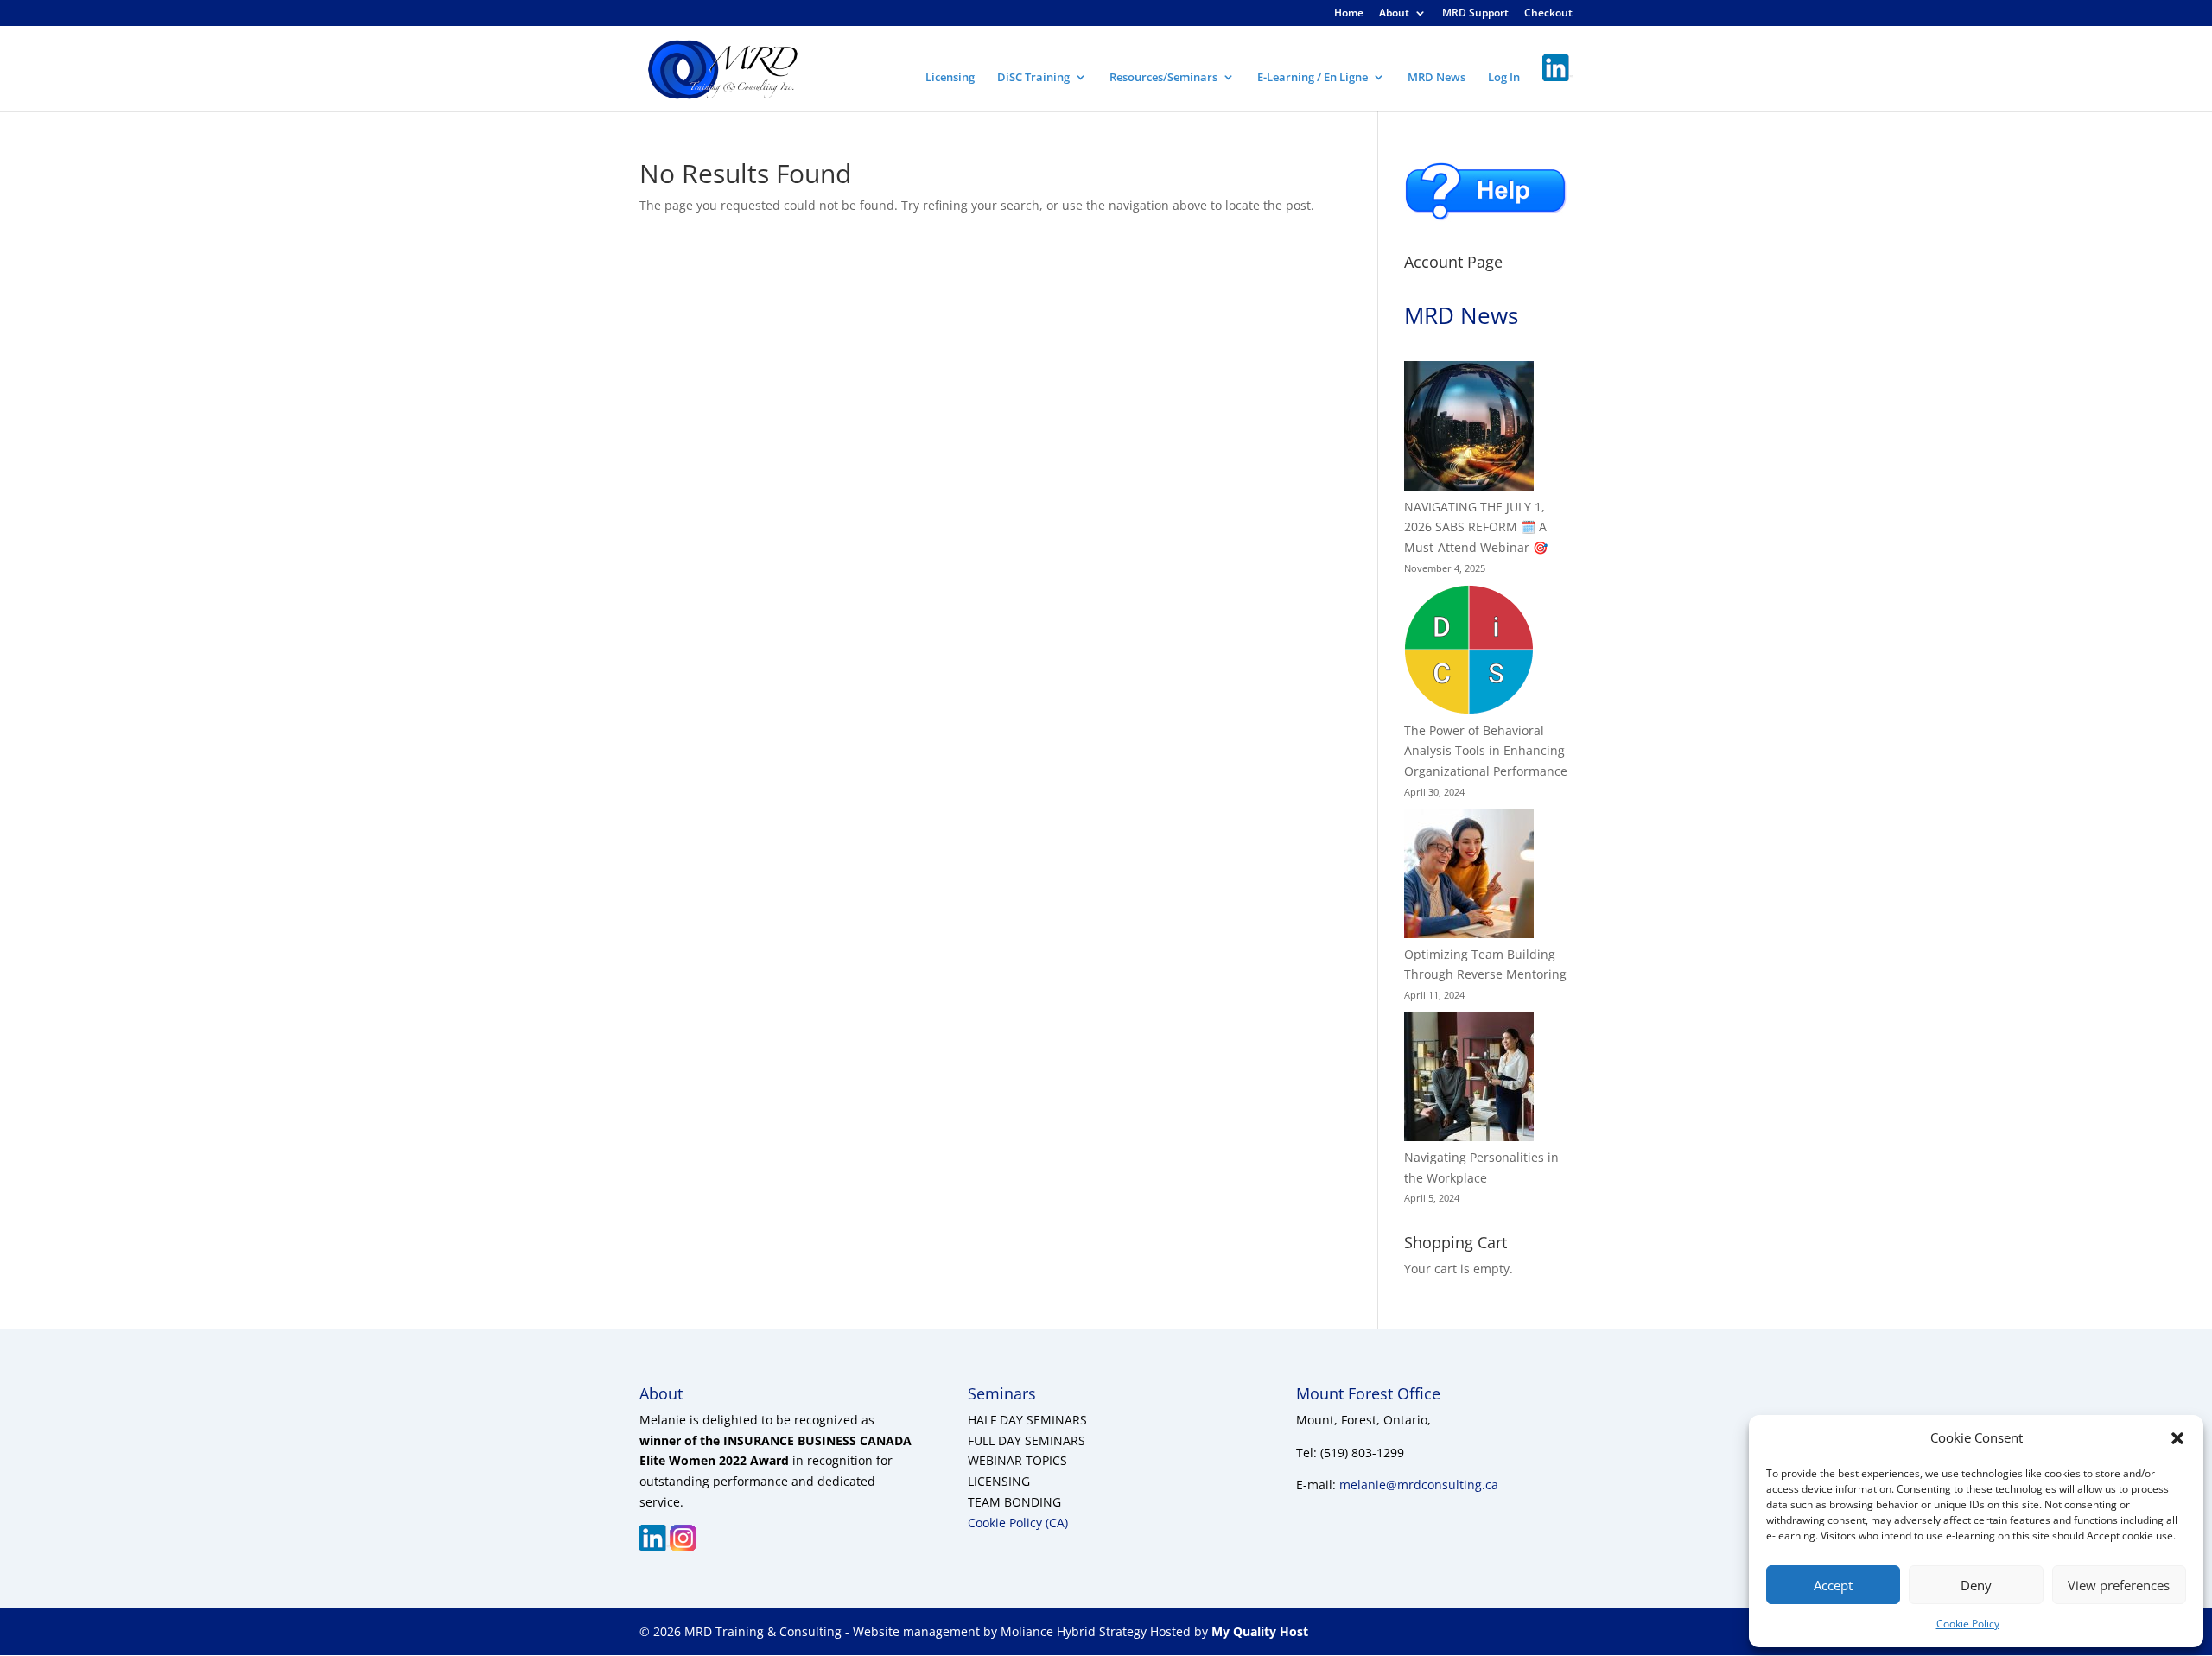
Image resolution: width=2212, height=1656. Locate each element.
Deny (1976, 1585)
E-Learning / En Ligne (1313, 78)
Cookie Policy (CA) (1018, 1523)
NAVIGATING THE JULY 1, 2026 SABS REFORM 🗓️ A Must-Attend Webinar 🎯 (1476, 527)
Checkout (1548, 14)
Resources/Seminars (1163, 78)
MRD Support (1475, 14)
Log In (1504, 78)
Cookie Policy (1968, 1624)
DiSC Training (1033, 78)
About (1394, 14)
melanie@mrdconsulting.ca (1419, 1485)
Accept (1833, 1585)
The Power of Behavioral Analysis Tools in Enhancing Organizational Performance (1486, 751)
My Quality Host (1258, 1631)
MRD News (1437, 78)
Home (1349, 14)
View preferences (2119, 1585)
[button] (2177, 1438)
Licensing (950, 78)
